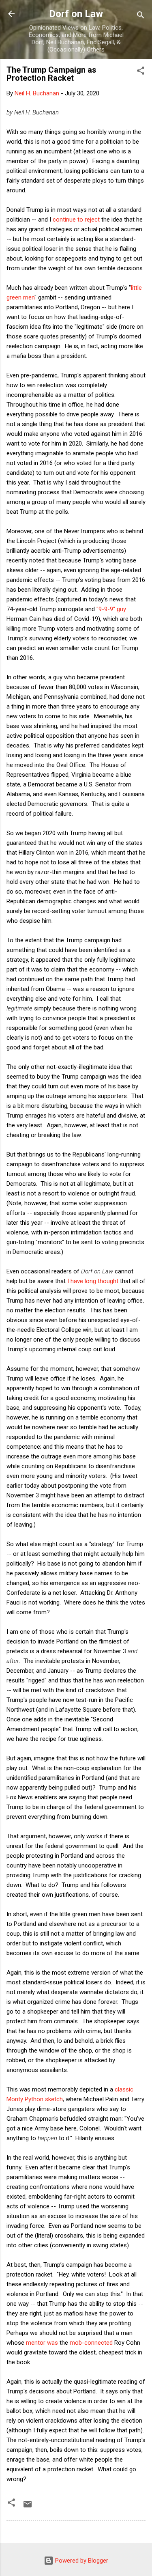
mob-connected (91, 2343)
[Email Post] (28, 2507)
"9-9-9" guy (111, 609)
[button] (141, 72)
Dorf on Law (76, 14)
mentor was (42, 2343)
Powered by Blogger (81, 2561)
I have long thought (93, 1281)
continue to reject (76, 220)
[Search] (141, 16)
